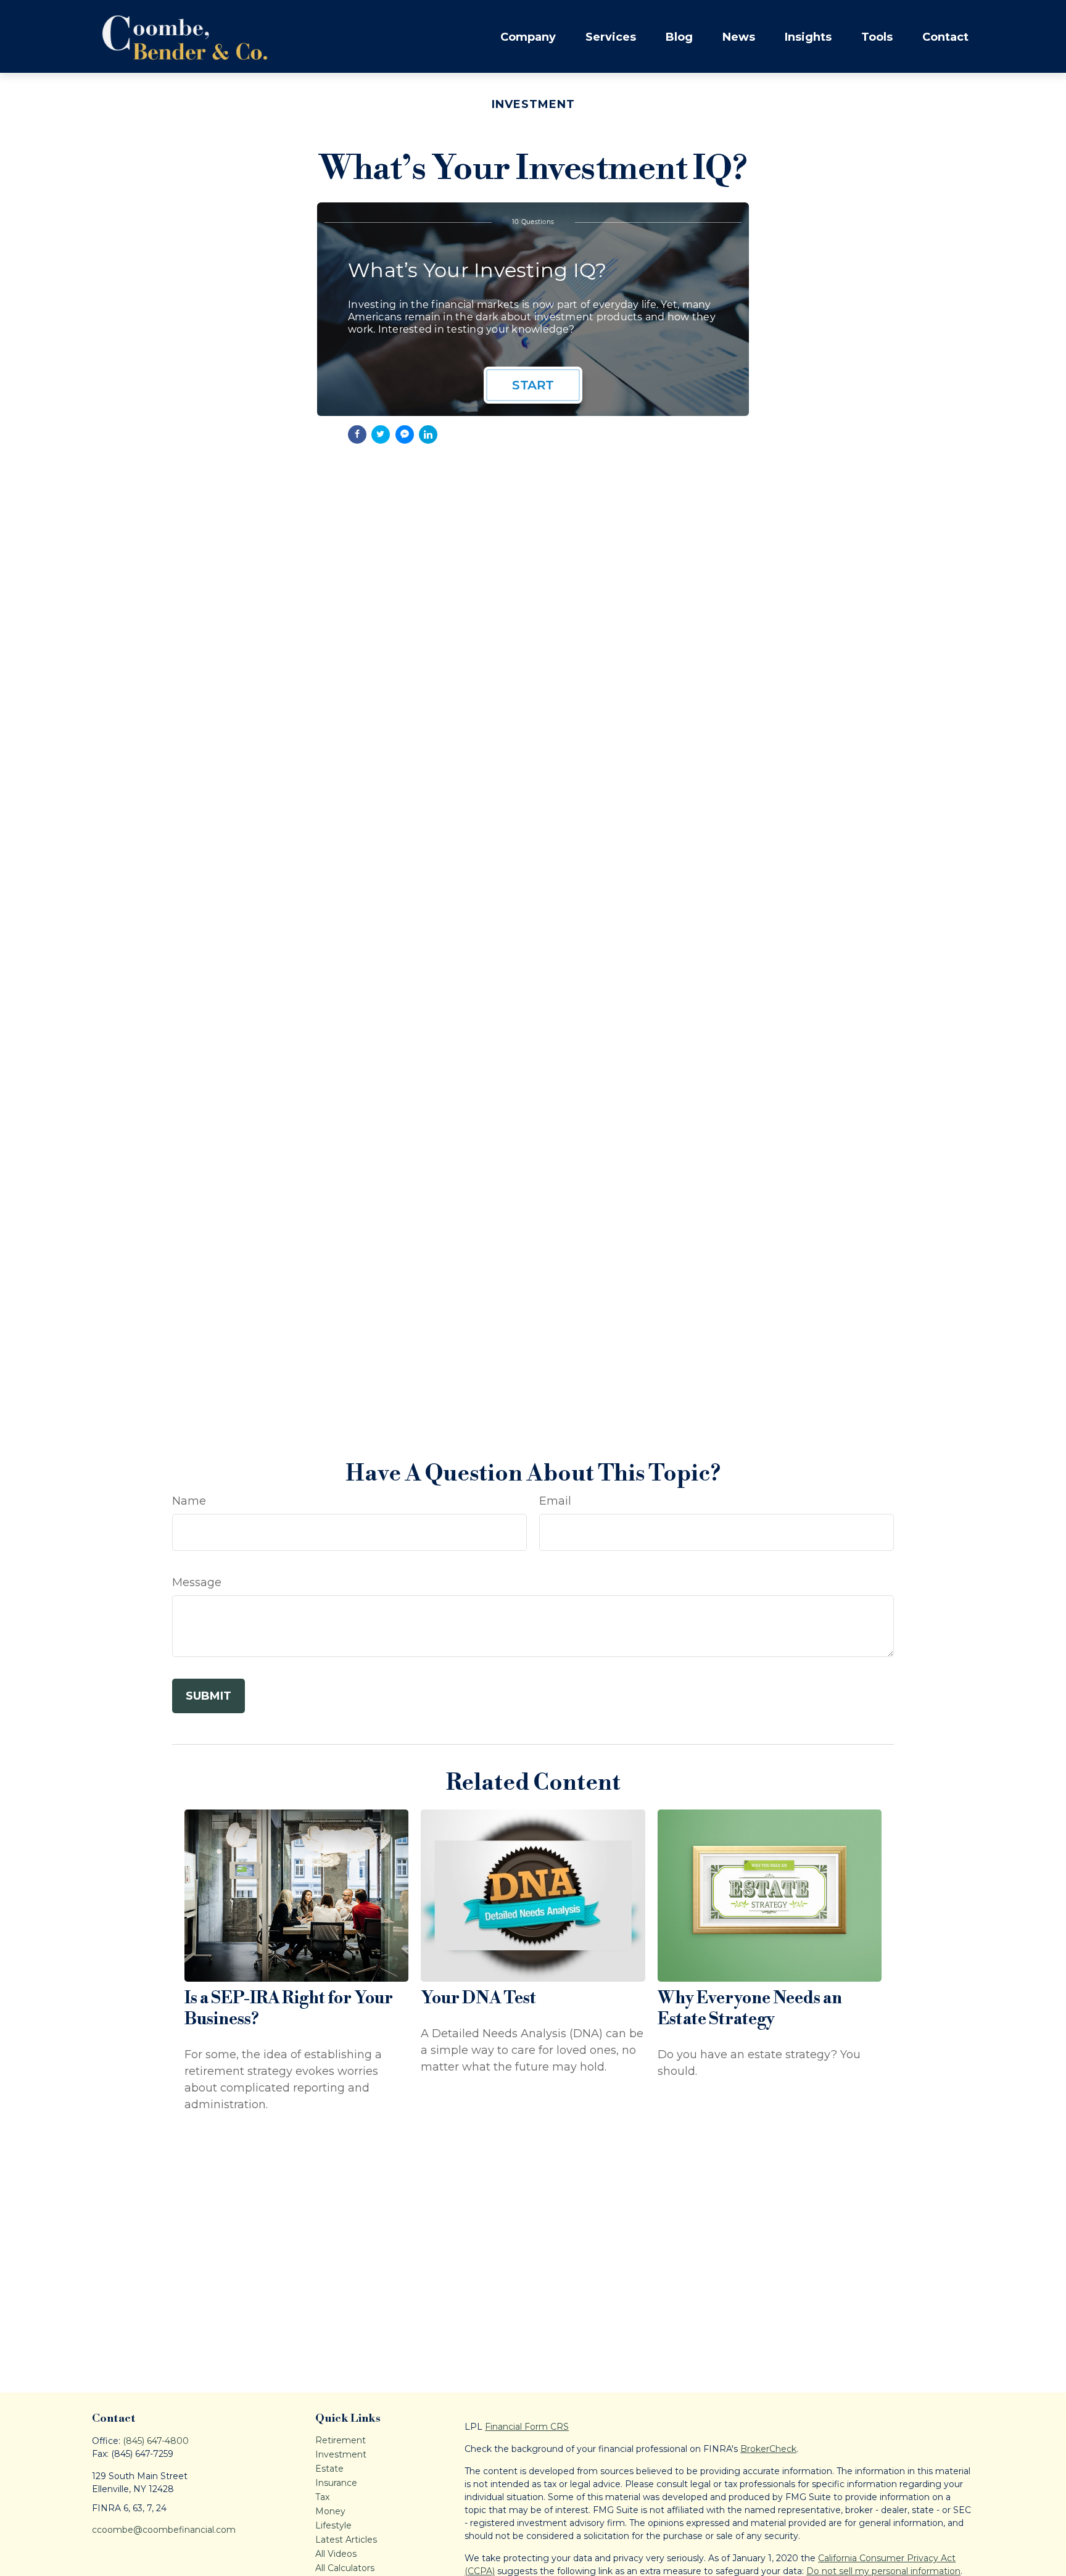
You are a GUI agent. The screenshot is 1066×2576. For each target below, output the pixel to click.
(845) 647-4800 (156, 2441)
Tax (322, 2497)
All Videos (336, 2554)
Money (330, 2511)
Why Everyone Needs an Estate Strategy (750, 2009)
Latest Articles (346, 2540)
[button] (528, 37)
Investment (341, 2454)
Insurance (336, 2483)
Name (189, 1501)
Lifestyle (333, 2525)
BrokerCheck (768, 2449)
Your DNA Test (478, 1998)
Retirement (341, 2440)
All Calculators (345, 2568)
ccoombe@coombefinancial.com (164, 2530)
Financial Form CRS (527, 2427)
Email (555, 1501)
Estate (329, 2469)
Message (197, 1582)
